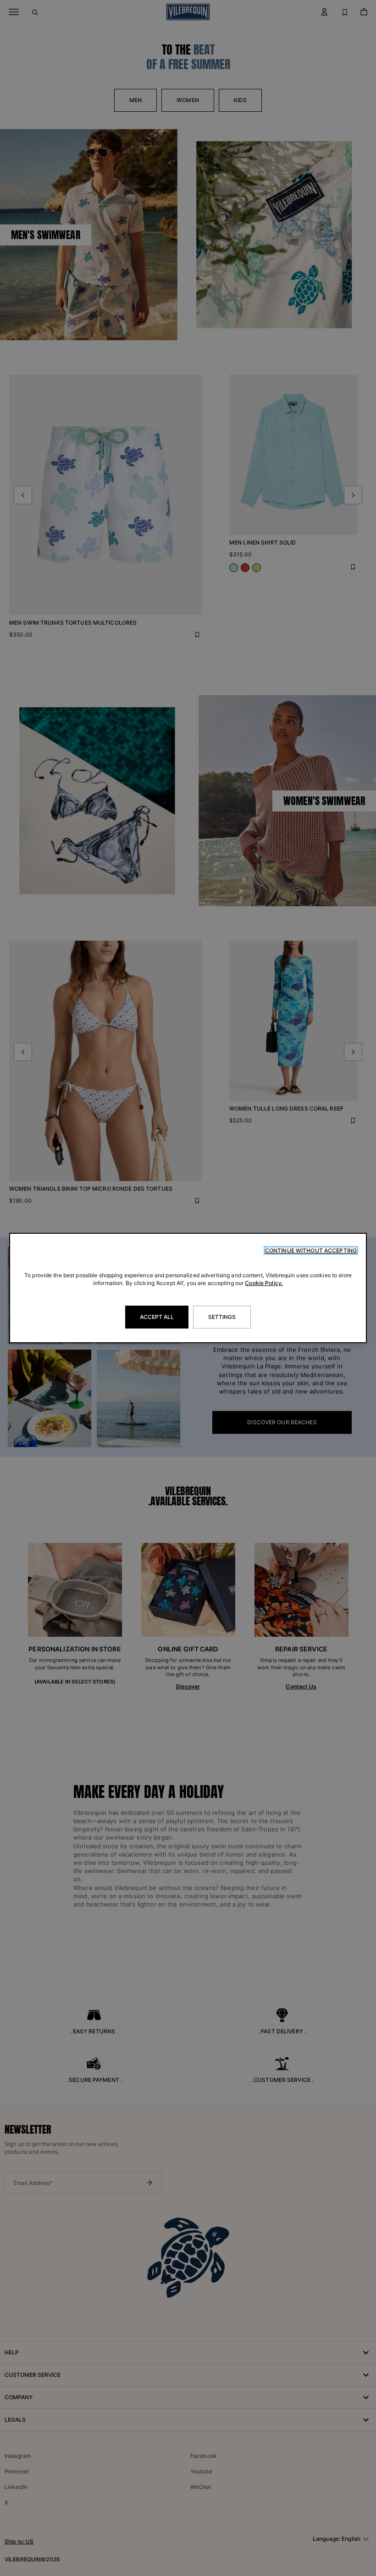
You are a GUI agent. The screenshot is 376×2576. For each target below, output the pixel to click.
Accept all (157, 1317)
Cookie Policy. (264, 1283)
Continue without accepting (311, 1250)
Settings (222, 1317)
